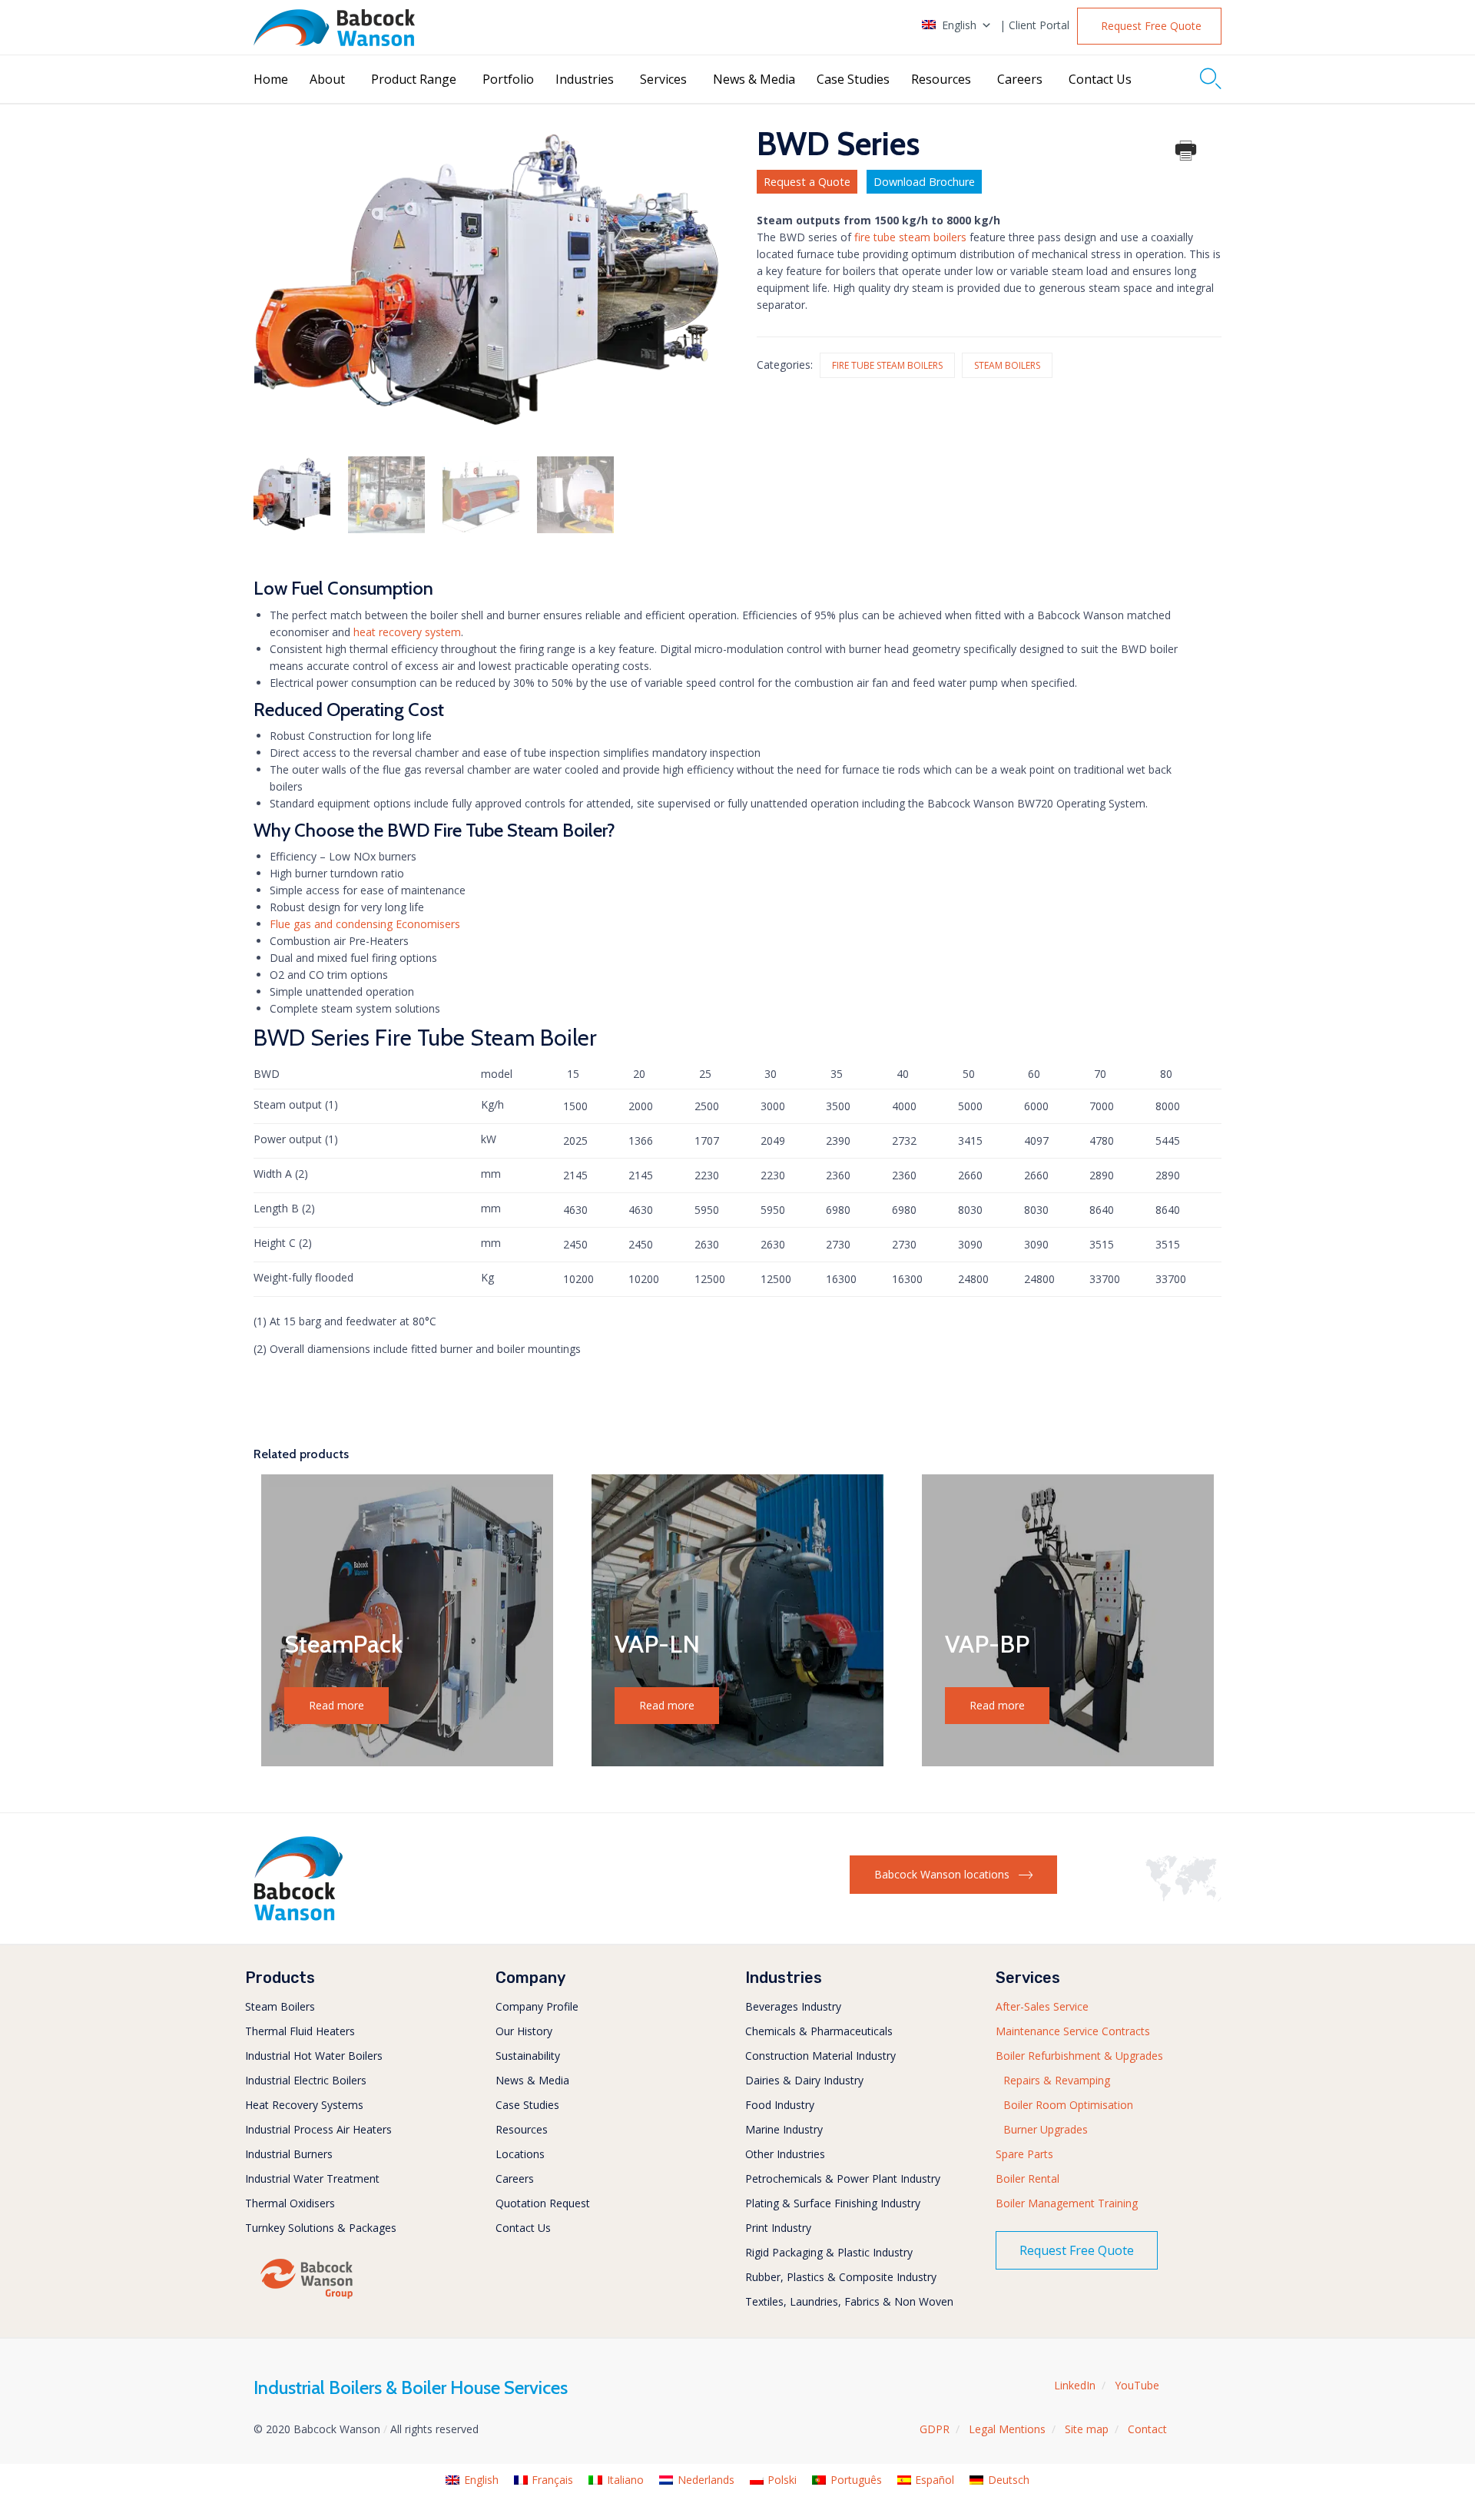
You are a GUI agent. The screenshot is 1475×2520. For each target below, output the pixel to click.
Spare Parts (1024, 2154)
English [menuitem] (481, 2480)
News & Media (754, 79)
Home (271, 79)
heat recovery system (407, 632)
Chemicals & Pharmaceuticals (819, 2031)
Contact (1147, 2429)
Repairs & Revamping (1057, 2080)
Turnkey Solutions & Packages (321, 2228)
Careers (1020, 79)
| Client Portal (1034, 25)
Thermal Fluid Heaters (300, 2031)
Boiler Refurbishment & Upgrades (1079, 2056)
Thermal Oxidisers (290, 2203)
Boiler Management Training (1067, 2203)
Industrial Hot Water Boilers (314, 2056)
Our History (524, 2031)
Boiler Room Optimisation (1068, 2105)
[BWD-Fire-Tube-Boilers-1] (386, 495)
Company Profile (537, 2006)
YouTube (1137, 2385)
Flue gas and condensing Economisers (365, 924)
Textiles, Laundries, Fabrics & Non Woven (849, 2301)
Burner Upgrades (1046, 2129)
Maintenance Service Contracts (1073, 2031)
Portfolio (508, 79)
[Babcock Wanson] (334, 28)
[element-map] (1183, 1897)
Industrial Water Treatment (312, 2178)
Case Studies (853, 79)
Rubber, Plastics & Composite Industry (841, 2277)
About (327, 79)
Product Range (414, 79)
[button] (1149, 26)
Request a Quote (807, 182)
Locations (520, 2154)
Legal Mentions (1007, 2429)
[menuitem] (472, 2480)
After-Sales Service (1042, 2006)
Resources (941, 79)
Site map (1087, 2429)
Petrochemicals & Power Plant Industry (843, 2178)
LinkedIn (1075, 2385)
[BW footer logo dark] (298, 1917)
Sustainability (528, 2056)
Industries (585, 79)
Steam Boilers (1007, 365)
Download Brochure (924, 182)
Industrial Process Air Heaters (318, 2129)
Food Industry (780, 2105)
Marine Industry (784, 2129)
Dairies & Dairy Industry (804, 2080)
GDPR (935, 2429)
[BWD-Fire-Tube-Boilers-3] (481, 495)
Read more (336, 1705)
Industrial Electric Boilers (306, 2080)
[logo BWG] (307, 2298)
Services (663, 79)
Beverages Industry (793, 2006)
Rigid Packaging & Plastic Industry (829, 2252)
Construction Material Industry (820, 2056)
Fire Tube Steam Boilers (887, 365)
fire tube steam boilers (910, 237)
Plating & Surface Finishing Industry (833, 2203)
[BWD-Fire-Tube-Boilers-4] (292, 495)
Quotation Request (543, 2203)
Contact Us (1100, 79)
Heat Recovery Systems (304, 2105)
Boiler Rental (1028, 2178)
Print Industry (778, 2228)
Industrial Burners (289, 2154)
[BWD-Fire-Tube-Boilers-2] (575, 495)
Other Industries (785, 2154)
